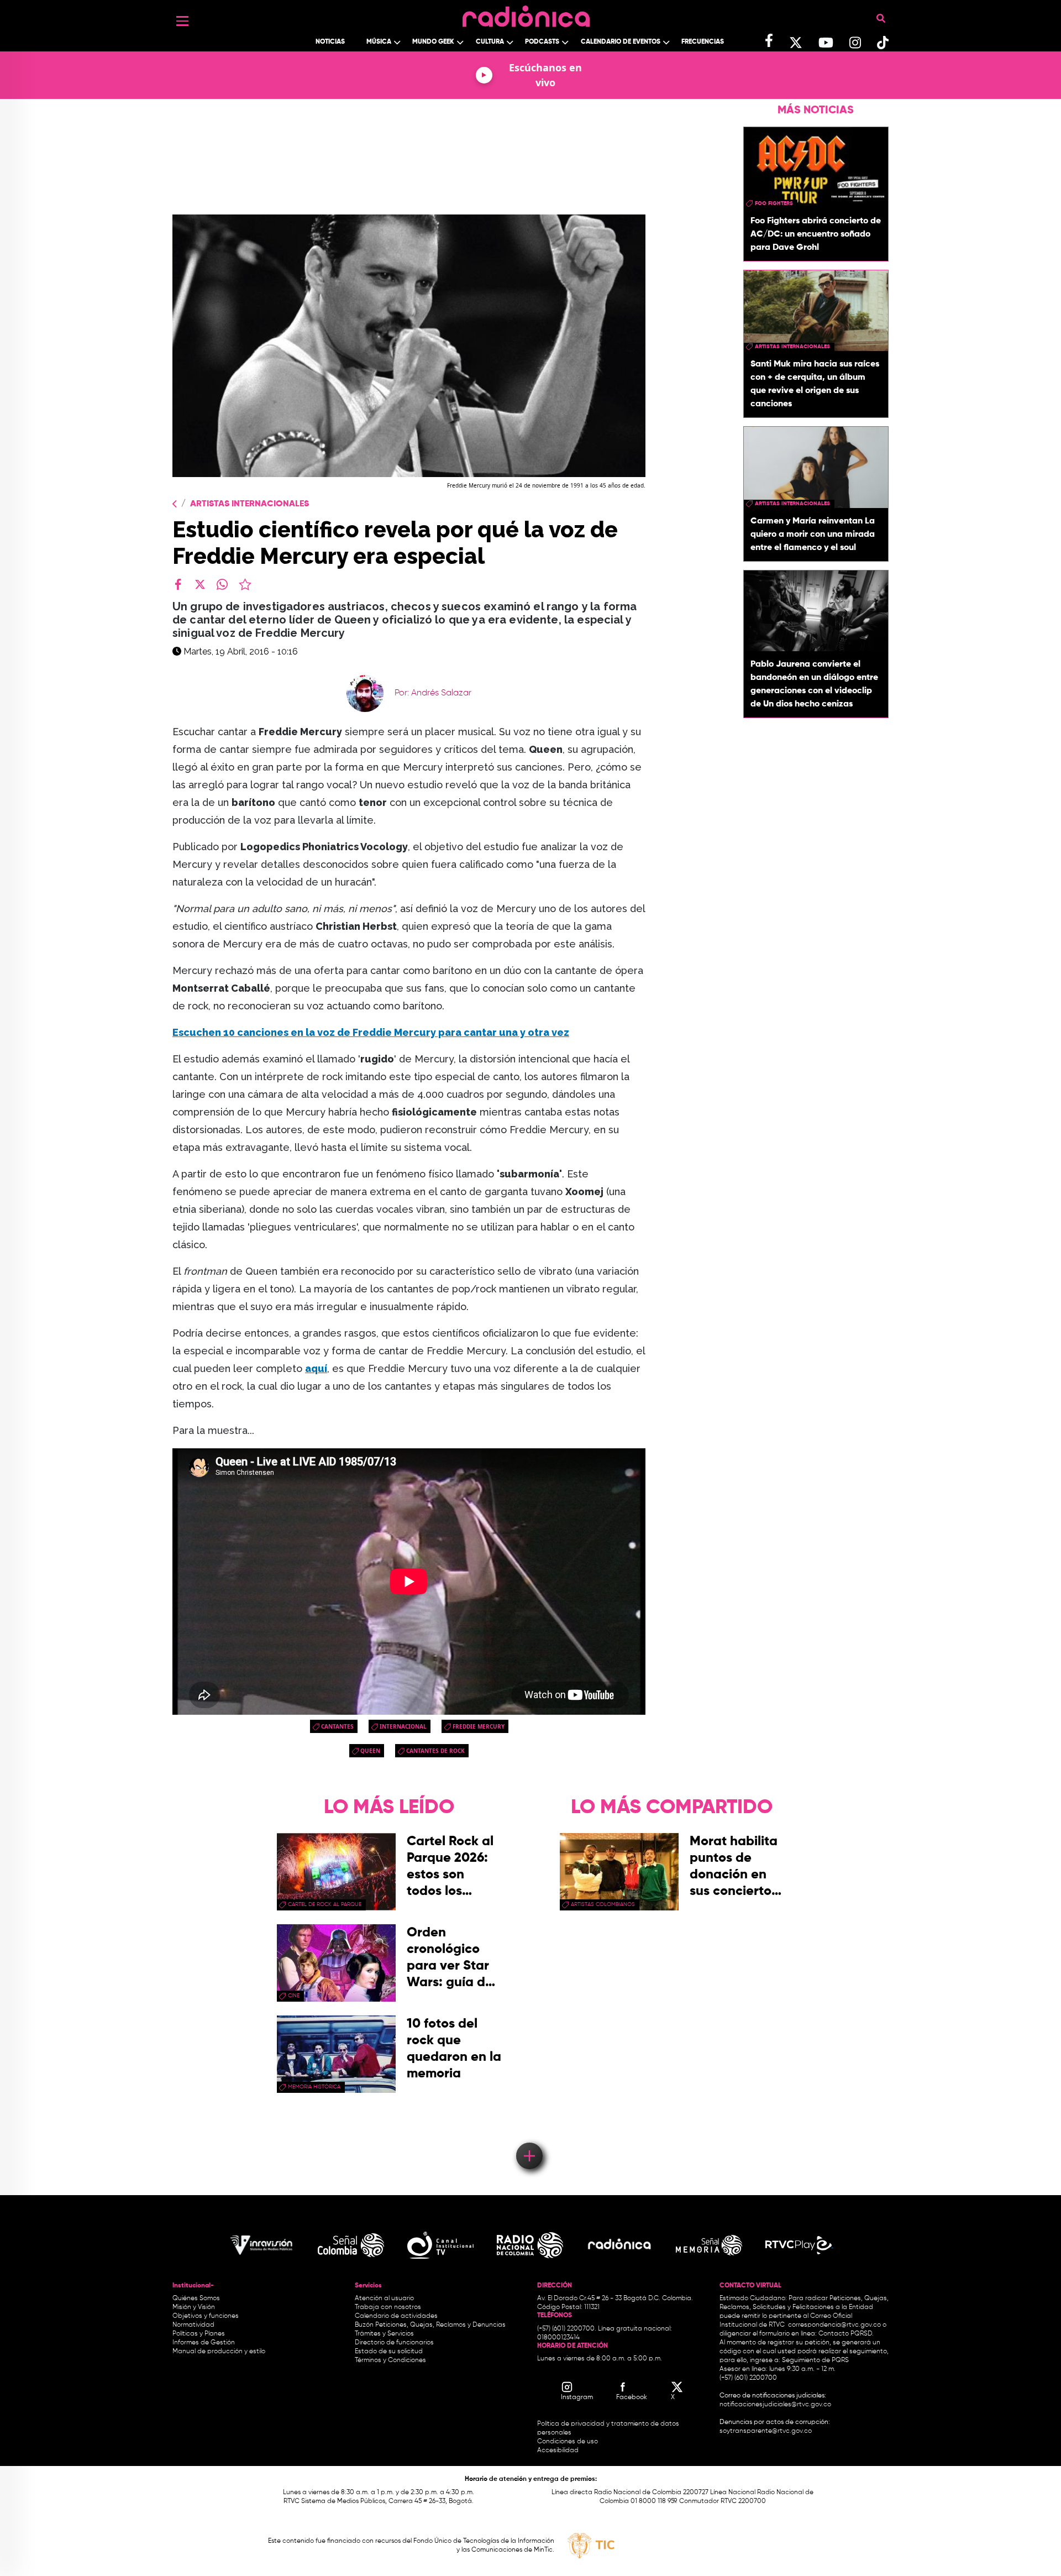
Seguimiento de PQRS (815, 2360)
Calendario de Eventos (621, 42)
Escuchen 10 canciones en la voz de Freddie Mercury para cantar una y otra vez (371, 1032)
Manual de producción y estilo (219, 2352)
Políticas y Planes (199, 2334)
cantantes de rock (435, 1751)
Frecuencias (703, 42)
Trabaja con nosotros (388, 2307)
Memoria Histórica (314, 2087)
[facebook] (178, 584)
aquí (316, 1368)
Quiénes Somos (196, 2298)
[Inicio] (526, 14)
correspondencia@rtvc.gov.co (834, 2325)
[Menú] (182, 21)
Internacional (403, 1726)
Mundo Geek (433, 42)
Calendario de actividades (396, 2316)
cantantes (337, 1726)
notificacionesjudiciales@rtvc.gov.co (775, 2405)
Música (379, 42)
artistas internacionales (792, 347)
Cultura (490, 42)
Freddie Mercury (479, 1726)
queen (370, 1751)
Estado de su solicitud (389, 2352)
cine (294, 1996)
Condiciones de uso (568, 2442)
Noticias (330, 42)
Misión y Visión (194, 2307)
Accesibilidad (559, 2451)
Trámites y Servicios (384, 2334)
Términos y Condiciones (390, 2360)
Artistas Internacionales (250, 504)
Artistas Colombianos (603, 1904)
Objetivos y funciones (206, 2316)
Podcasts (542, 42)
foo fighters (774, 203)
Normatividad (193, 2325)
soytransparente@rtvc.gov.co (766, 2431)
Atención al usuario (384, 2298)
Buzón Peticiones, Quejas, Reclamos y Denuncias (430, 2325)
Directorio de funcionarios (394, 2343)
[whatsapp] (222, 584)
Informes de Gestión (204, 2343)
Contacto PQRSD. (846, 2334)
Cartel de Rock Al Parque (325, 1904)
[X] (200, 584)
